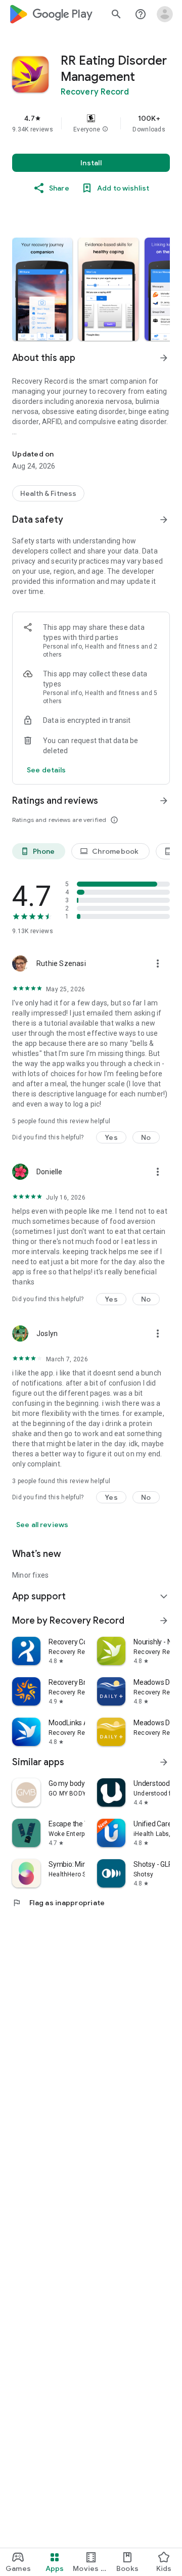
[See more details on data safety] (47, 770)
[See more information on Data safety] (164, 520)
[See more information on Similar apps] (164, 1762)
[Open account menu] (165, 14)
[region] (91, 123)
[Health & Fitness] (48, 493)
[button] (105, 129)
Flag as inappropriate (58, 1903)
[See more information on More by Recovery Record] (164, 1621)
